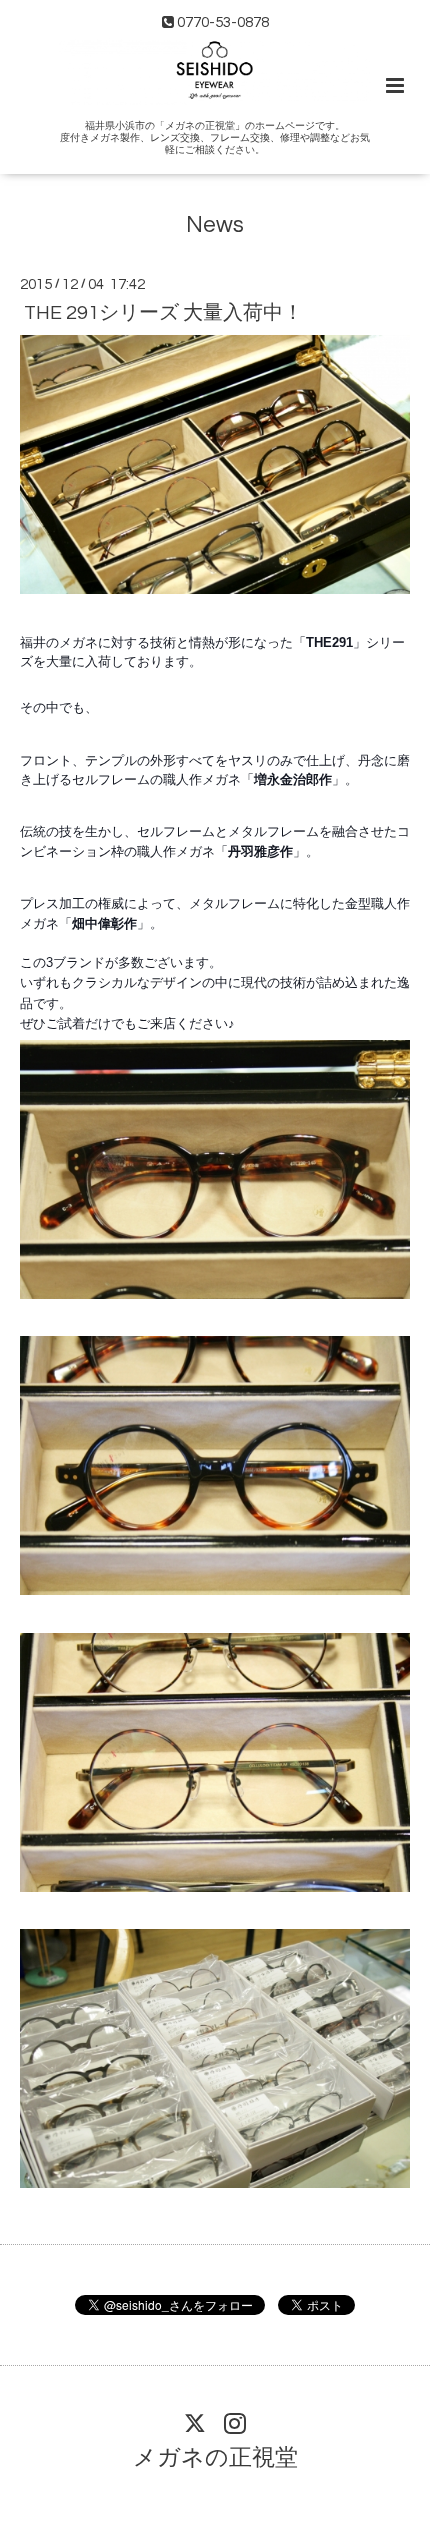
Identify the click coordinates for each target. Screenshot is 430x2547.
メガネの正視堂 (215, 2458)
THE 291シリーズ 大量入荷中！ (163, 313)
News (215, 224)
